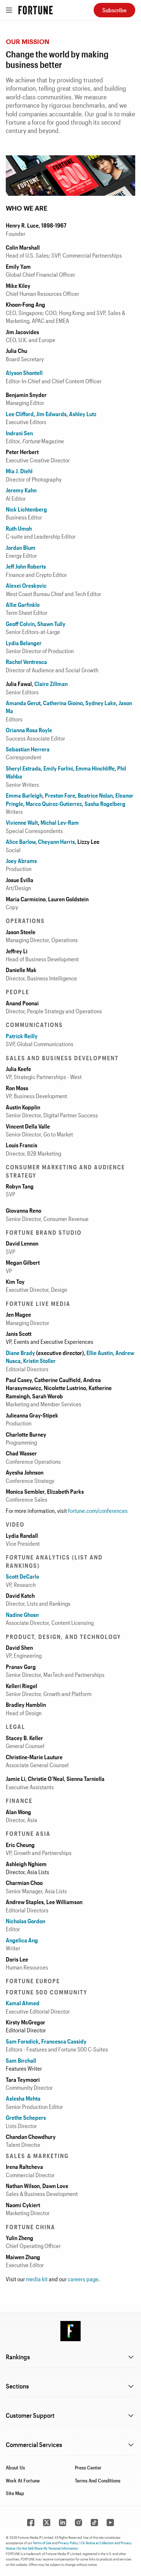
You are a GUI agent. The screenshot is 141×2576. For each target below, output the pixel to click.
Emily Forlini (58, 768)
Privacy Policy (68, 2543)
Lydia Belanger (24, 643)
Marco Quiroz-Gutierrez (54, 804)
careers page (83, 2279)
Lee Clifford (20, 414)
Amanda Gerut (23, 703)
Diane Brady (20, 1353)
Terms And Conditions (98, 2480)
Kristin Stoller (39, 1361)
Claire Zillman (51, 684)
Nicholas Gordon (25, 1921)
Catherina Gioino (63, 703)
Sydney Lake (101, 703)
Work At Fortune (23, 2480)
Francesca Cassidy (63, 2041)
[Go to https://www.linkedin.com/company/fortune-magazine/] (63, 2523)
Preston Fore (60, 795)
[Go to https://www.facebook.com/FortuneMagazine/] (31, 2523)
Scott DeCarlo (22, 1576)
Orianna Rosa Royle (29, 730)
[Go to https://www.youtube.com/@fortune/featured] (110, 2523)
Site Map (15, 2493)
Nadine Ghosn (22, 1615)
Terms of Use (42, 2543)
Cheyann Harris (56, 842)
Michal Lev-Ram (60, 822)
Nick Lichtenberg (26, 509)
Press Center (88, 2467)
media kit (37, 2279)
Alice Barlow (21, 842)
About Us (15, 2467)
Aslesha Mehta (23, 2098)
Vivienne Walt (22, 822)
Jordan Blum (21, 547)
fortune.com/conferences (98, 1511)
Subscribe (114, 10)
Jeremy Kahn (21, 490)
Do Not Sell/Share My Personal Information (48, 2548)
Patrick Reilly (22, 1036)
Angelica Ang (22, 1940)
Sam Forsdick (22, 2041)
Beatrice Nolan (95, 795)
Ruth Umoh (19, 528)
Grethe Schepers (26, 2117)
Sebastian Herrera (28, 749)
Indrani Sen (19, 433)
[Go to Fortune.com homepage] (36, 10)
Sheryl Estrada (23, 768)
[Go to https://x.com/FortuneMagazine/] (47, 2523)
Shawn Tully (51, 624)
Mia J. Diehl (19, 471)
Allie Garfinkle (23, 605)
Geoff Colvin (20, 624)
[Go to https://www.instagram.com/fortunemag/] (78, 2523)
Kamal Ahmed (23, 2003)
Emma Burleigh (24, 795)
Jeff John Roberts (26, 566)
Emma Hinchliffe (95, 768)
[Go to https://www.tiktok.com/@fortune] (94, 2523)
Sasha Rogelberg (105, 804)
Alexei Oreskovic (26, 585)
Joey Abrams (21, 861)
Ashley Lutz (83, 414)
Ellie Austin (100, 1353)
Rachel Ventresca (26, 662)
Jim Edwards (51, 414)
